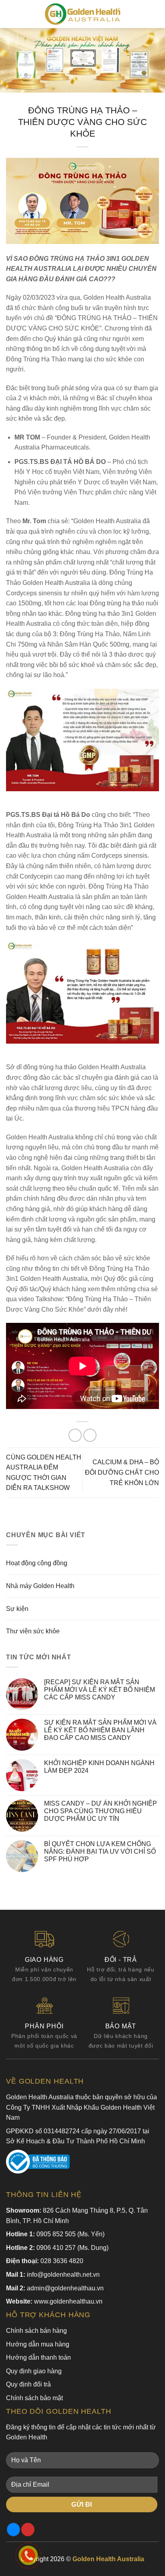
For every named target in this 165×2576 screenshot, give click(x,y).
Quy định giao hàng (34, 2371)
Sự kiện (17, 1609)
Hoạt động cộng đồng (37, 1563)
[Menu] (11, 14)
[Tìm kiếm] (156, 14)
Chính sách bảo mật (34, 2398)
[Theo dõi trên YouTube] (28, 2530)
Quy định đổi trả (28, 2384)
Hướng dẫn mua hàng (38, 2344)
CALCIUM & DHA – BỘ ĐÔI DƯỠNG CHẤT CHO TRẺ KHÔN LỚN (122, 1472)
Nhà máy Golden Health (40, 1586)
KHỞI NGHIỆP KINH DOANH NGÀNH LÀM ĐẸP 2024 (99, 1767)
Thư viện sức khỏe (33, 1631)
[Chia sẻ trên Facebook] (75, 1435)
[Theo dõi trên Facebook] (13, 2530)
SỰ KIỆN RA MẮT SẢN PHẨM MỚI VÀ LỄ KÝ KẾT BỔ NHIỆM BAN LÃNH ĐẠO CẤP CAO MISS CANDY (100, 1730)
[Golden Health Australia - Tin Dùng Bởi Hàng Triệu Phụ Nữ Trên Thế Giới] (82, 14)
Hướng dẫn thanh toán (38, 2357)
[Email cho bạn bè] (90, 1435)
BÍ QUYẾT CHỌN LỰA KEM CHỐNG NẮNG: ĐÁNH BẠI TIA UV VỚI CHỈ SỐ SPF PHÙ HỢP (100, 1851)
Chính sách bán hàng (36, 2331)
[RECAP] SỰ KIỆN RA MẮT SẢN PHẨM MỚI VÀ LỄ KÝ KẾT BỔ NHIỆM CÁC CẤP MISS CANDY (100, 1690)
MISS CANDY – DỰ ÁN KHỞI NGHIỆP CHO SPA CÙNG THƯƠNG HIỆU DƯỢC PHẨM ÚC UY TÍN (101, 1811)
